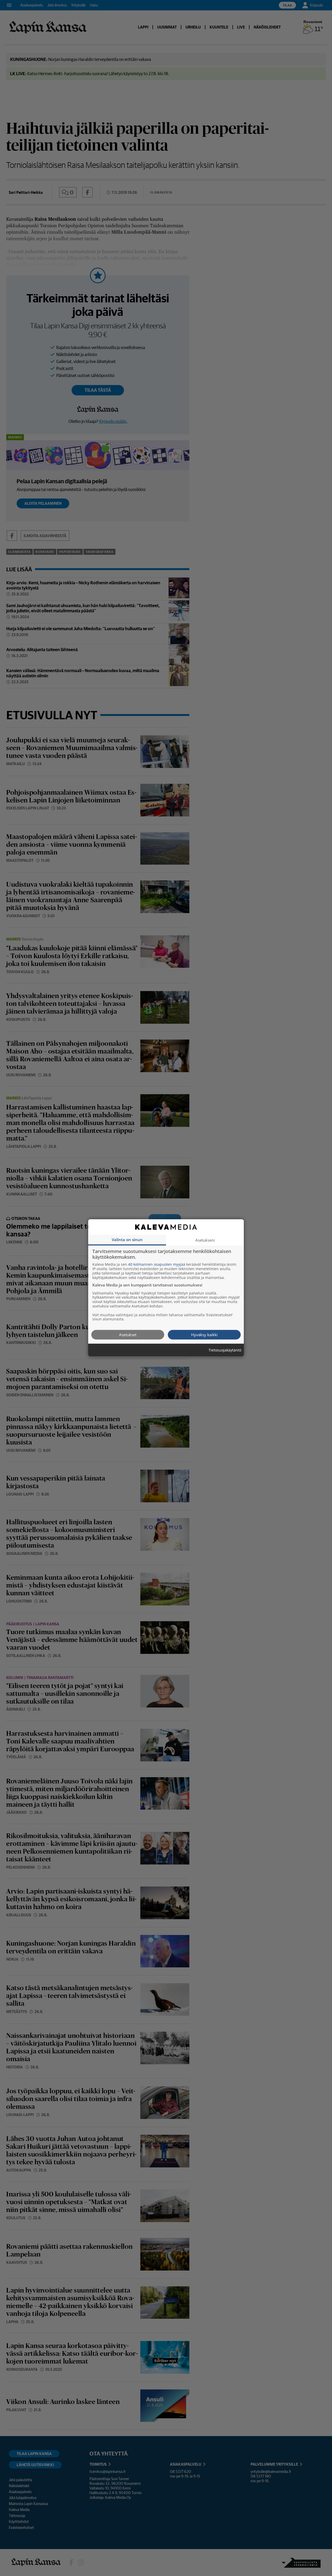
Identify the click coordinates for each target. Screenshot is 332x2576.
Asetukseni (205, 1240)
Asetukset (128, 1335)
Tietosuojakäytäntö (225, 1350)
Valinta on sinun (127, 1240)
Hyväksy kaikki (204, 1335)
